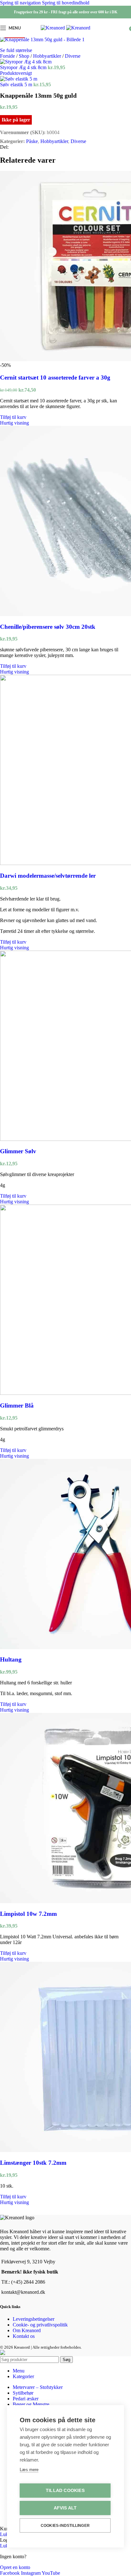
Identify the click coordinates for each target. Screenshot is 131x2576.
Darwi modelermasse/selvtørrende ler (48, 876)
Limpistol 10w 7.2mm (28, 1914)
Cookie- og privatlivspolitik (40, 2325)
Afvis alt (65, 2508)
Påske (32, 141)
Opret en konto (15, 2567)
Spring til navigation (21, 3)
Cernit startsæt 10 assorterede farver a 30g (55, 377)
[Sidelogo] (53, 28)
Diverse (73, 56)
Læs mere (29, 2470)
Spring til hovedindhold (66, 3)
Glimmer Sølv (18, 1151)
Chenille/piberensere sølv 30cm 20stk (48, 627)
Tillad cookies (65, 2491)
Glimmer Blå (17, 1405)
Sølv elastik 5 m (17, 85)
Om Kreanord (27, 2330)
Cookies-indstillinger (65, 2526)
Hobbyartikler (48, 56)
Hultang (11, 1659)
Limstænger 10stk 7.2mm (33, 2163)
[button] (13, 417)
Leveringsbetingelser (34, 2319)
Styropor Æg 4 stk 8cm (24, 67)
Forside (8, 56)
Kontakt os (24, 2336)
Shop (25, 56)
